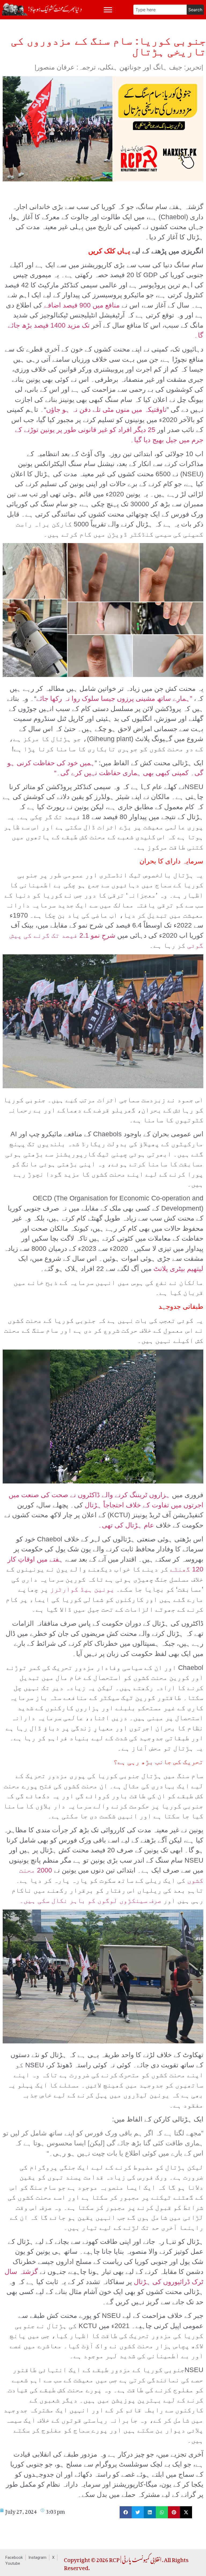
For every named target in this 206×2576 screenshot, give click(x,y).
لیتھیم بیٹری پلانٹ (178, 1269)
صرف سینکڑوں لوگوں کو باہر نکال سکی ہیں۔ (91, 1900)
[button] (126, 2512)
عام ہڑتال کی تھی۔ (127, 1525)
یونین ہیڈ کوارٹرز (82, 1589)
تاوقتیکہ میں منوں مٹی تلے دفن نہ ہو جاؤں (106, 409)
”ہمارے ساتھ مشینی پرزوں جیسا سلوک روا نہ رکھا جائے (114, 698)
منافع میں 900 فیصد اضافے (82, 305)
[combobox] (160, 10)
